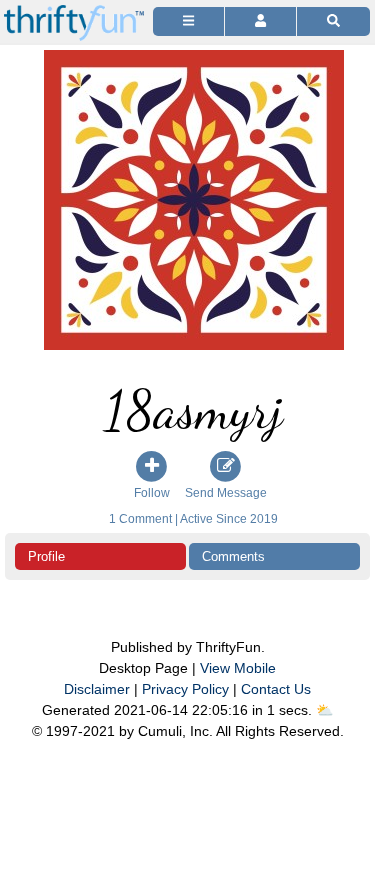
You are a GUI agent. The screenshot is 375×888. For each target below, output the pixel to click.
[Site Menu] (188, 21)
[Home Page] (74, 11)
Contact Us (276, 689)
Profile (46, 556)
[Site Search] (333, 21)
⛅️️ (324, 710)
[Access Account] (260, 21)
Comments (233, 556)
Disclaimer (97, 689)
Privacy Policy (185, 689)
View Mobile (238, 668)
